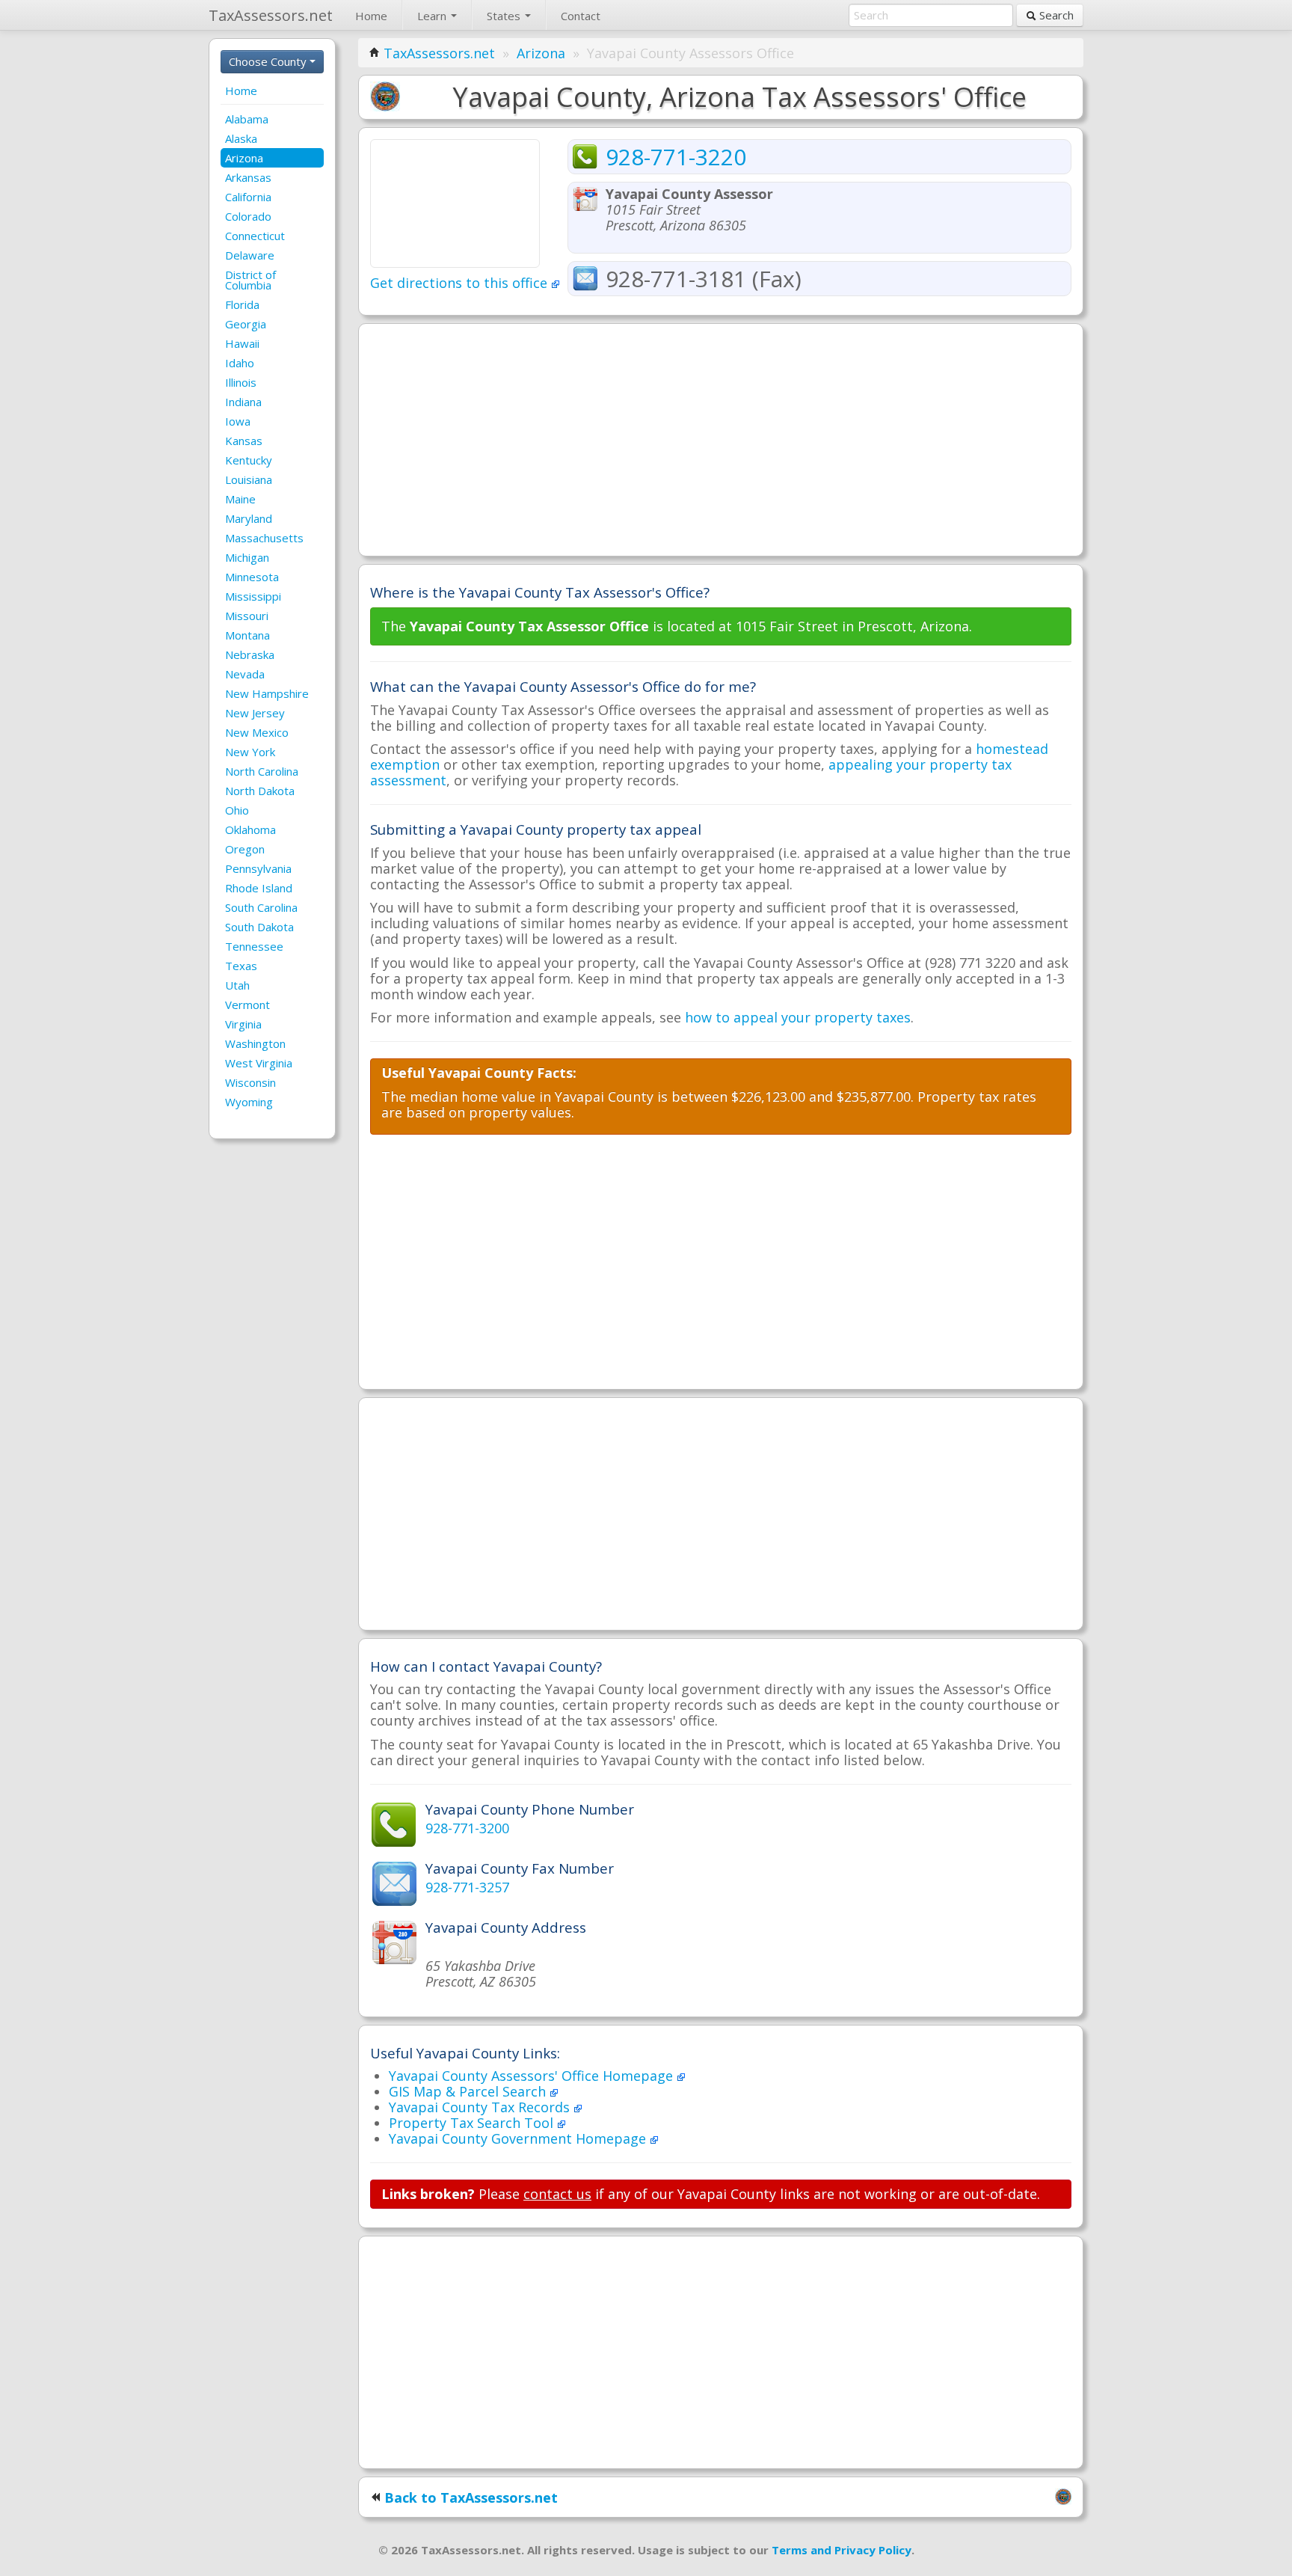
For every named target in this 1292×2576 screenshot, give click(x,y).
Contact (581, 16)
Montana (247, 635)
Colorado (248, 216)
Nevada (245, 674)
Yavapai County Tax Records (481, 2107)
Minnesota (252, 577)
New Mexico (257, 732)
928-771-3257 (467, 1887)
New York (250, 752)
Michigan (247, 557)
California (248, 197)
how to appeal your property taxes (798, 1017)
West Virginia (259, 1063)
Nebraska (250, 654)
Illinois (241, 382)
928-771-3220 (676, 157)
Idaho (240, 363)
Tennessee (254, 946)
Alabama (247, 119)
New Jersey (255, 713)
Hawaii (242, 343)
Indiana (243, 402)
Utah (237, 985)
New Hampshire (267, 693)
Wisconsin (250, 1082)
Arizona (244, 158)
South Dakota (259, 927)
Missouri (247, 616)
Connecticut (255, 236)
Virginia (243, 1024)
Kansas (244, 441)
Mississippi (253, 596)
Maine (240, 499)
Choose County (269, 61)
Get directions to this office (461, 283)
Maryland (249, 518)
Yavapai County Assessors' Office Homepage (533, 2076)
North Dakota (260, 791)
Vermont (247, 1005)
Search (1055, 15)
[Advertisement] (721, 440)
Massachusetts (264, 538)
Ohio (237, 810)
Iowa (238, 421)
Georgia (246, 324)
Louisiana (249, 479)
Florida (242, 304)
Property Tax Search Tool (473, 2123)
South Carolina (261, 907)
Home (371, 16)
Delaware (250, 255)
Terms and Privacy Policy (842, 2550)
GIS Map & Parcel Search (469, 2091)
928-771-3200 (467, 1828)
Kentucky (249, 460)
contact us (557, 2194)
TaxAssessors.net (439, 53)
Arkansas (248, 177)
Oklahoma (250, 829)
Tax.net (271, 15)
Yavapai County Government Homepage (519, 2138)
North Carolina (262, 771)
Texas (241, 966)
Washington (255, 1043)
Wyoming (249, 1102)
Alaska (241, 138)
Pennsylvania (258, 868)
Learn (433, 16)
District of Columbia (250, 280)
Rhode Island (259, 888)
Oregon (245, 849)
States (505, 16)
